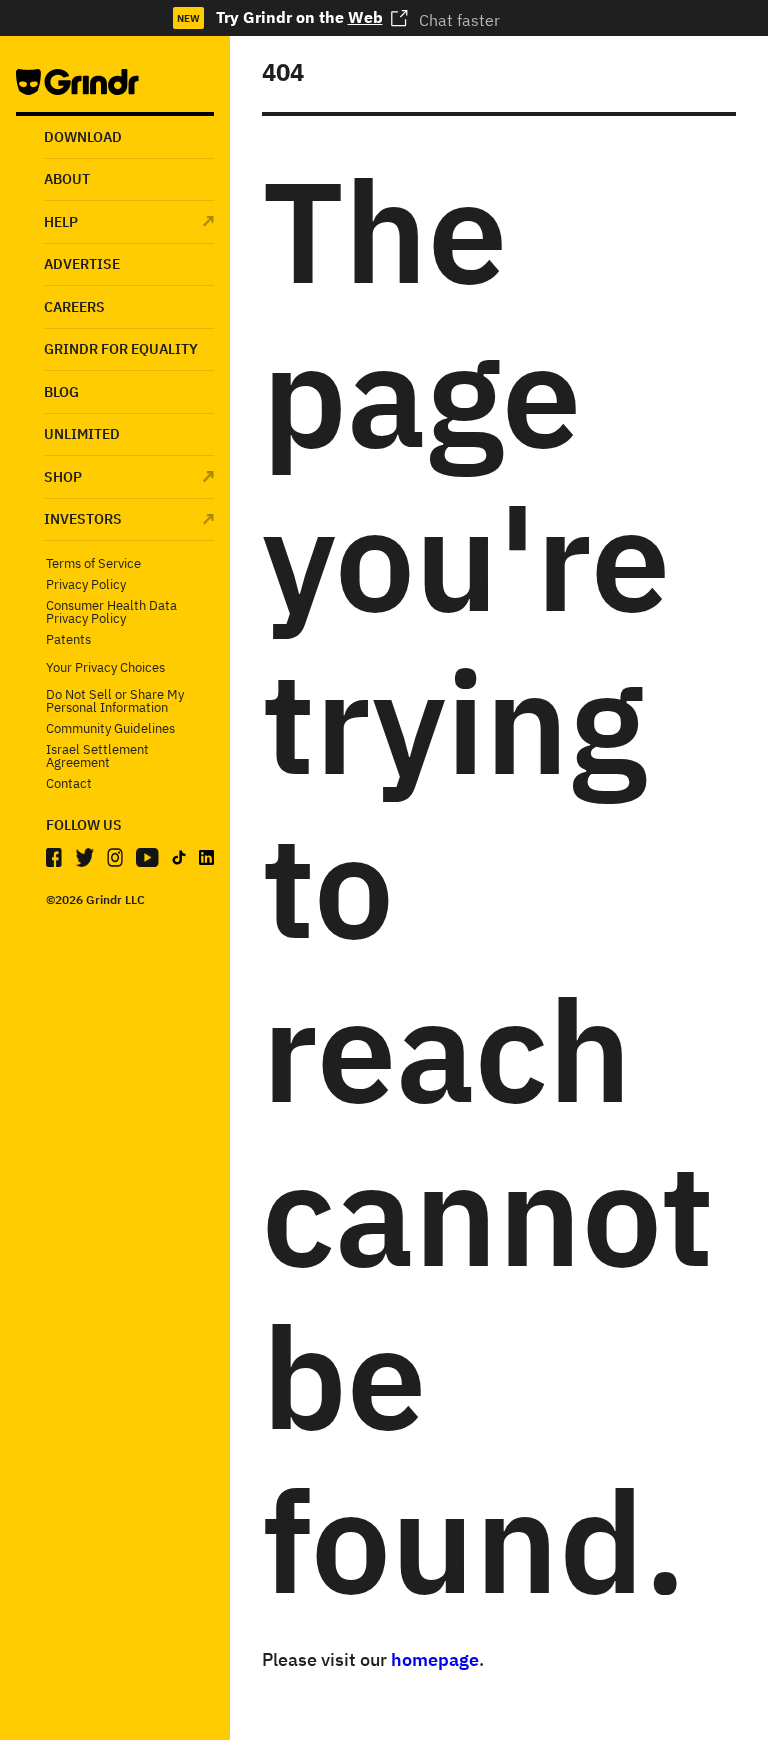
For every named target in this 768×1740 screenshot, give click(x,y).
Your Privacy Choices (105, 667)
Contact (69, 783)
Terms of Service (93, 563)
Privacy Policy (86, 584)
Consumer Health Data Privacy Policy (111, 612)
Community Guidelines (110, 728)
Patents (68, 639)
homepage (435, 1659)
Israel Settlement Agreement (97, 756)
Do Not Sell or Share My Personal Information (115, 701)
